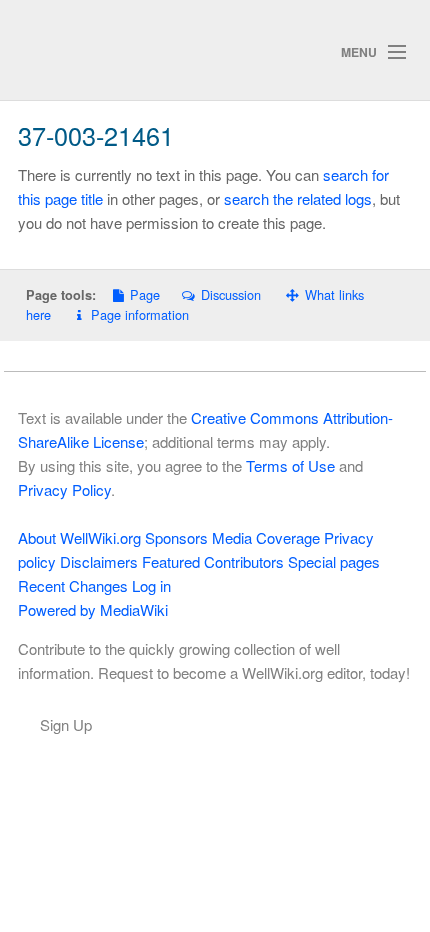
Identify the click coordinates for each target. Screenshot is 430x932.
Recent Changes (73, 585)
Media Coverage (266, 537)
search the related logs (298, 198)
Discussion (230, 294)
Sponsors (176, 537)
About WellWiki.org (79, 537)
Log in (151, 585)
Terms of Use (290, 465)
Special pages (334, 561)
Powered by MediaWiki (93, 609)
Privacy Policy (64, 489)
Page (145, 294)
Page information (140, 314)
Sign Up (66, 724)
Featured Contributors (213, 561)
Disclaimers (99, 561)
